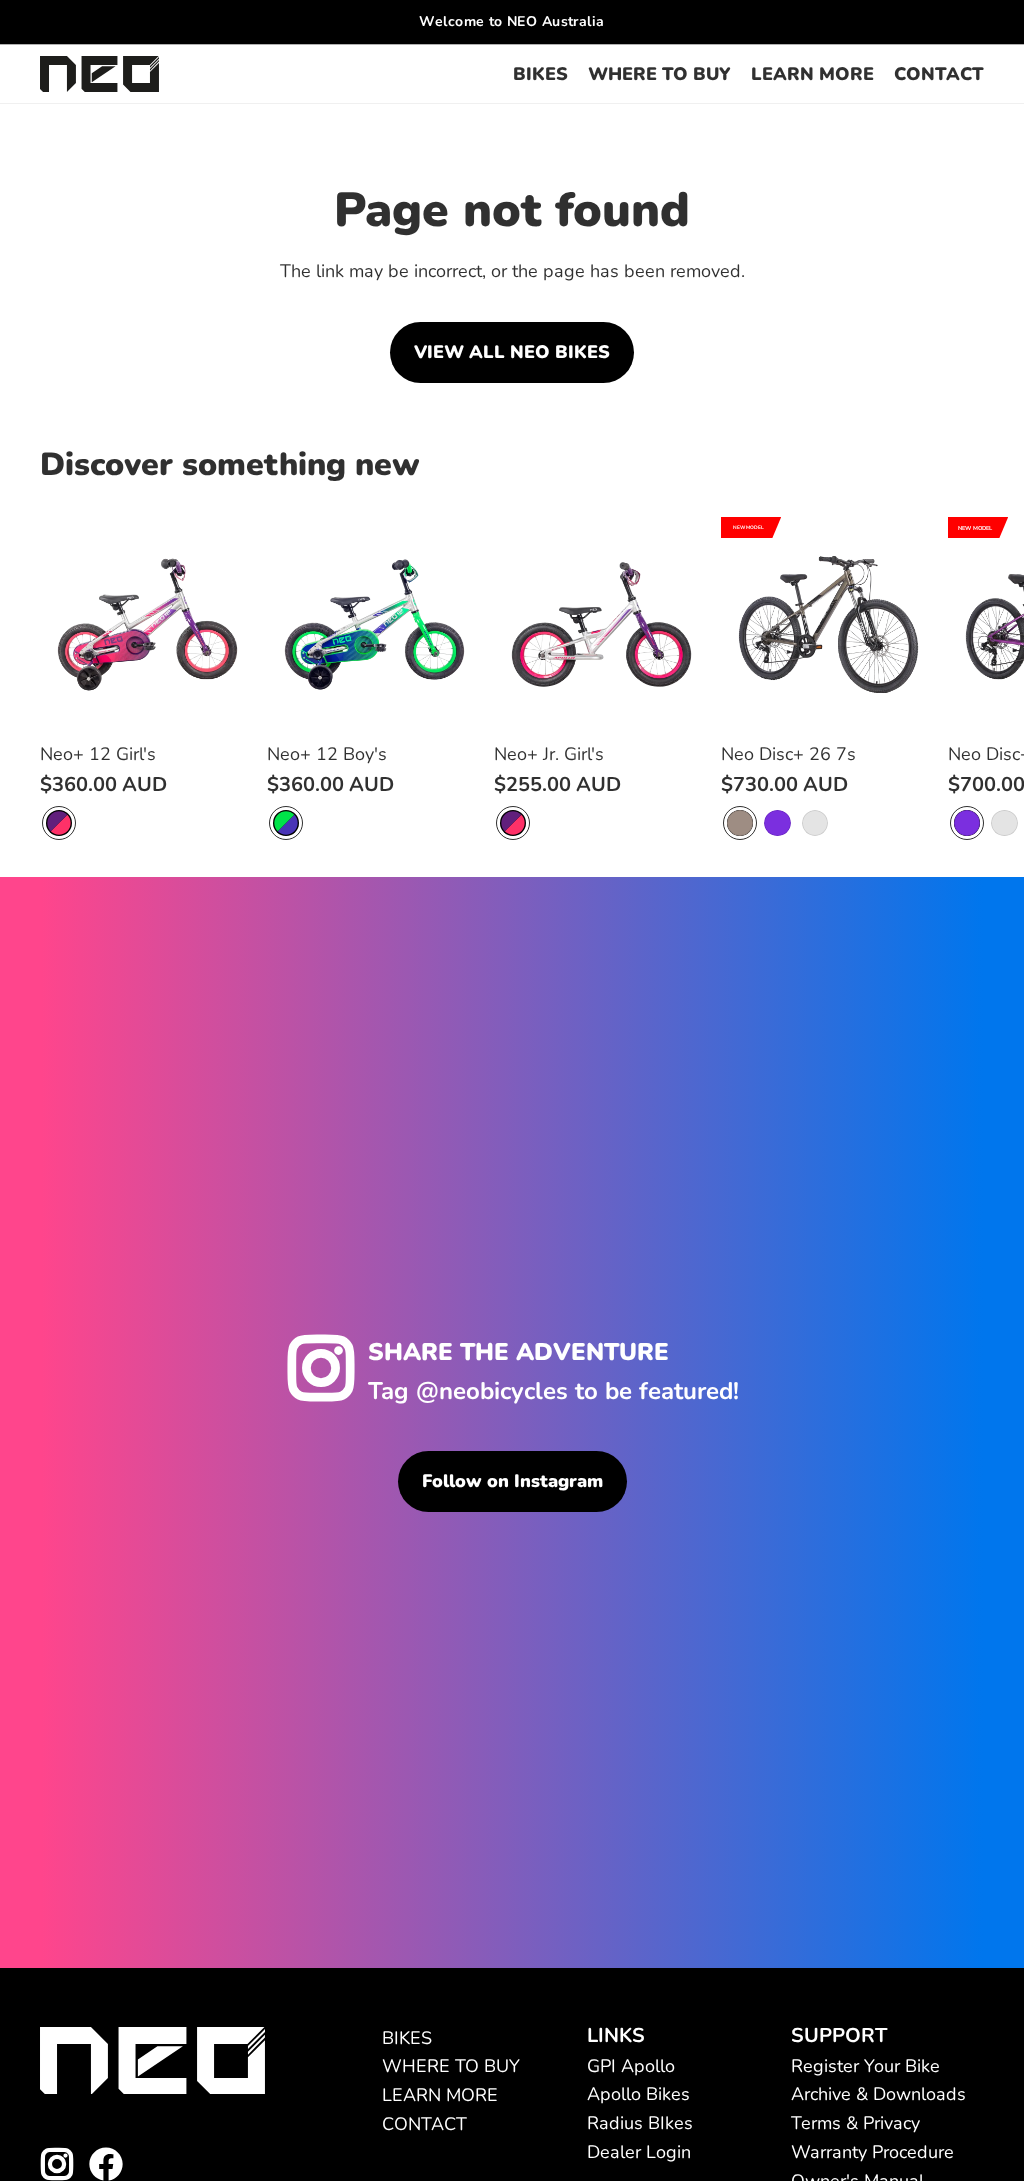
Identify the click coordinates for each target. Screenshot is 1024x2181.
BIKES (407, 2038)
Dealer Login (639, 2152)
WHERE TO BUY (451, 2066)
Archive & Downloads (878, 2094)
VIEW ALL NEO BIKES (512, 352)
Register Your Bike (865, 2066)
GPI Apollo (631, 2066)
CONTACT (424, 2124)
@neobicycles (492, 1391)
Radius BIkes (640, 2123)
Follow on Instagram (512, 1481)
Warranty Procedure (872, 2152)
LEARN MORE (440, 2095)
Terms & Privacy (855, 2123)
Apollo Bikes (638, 2094)
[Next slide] (960, 679)
